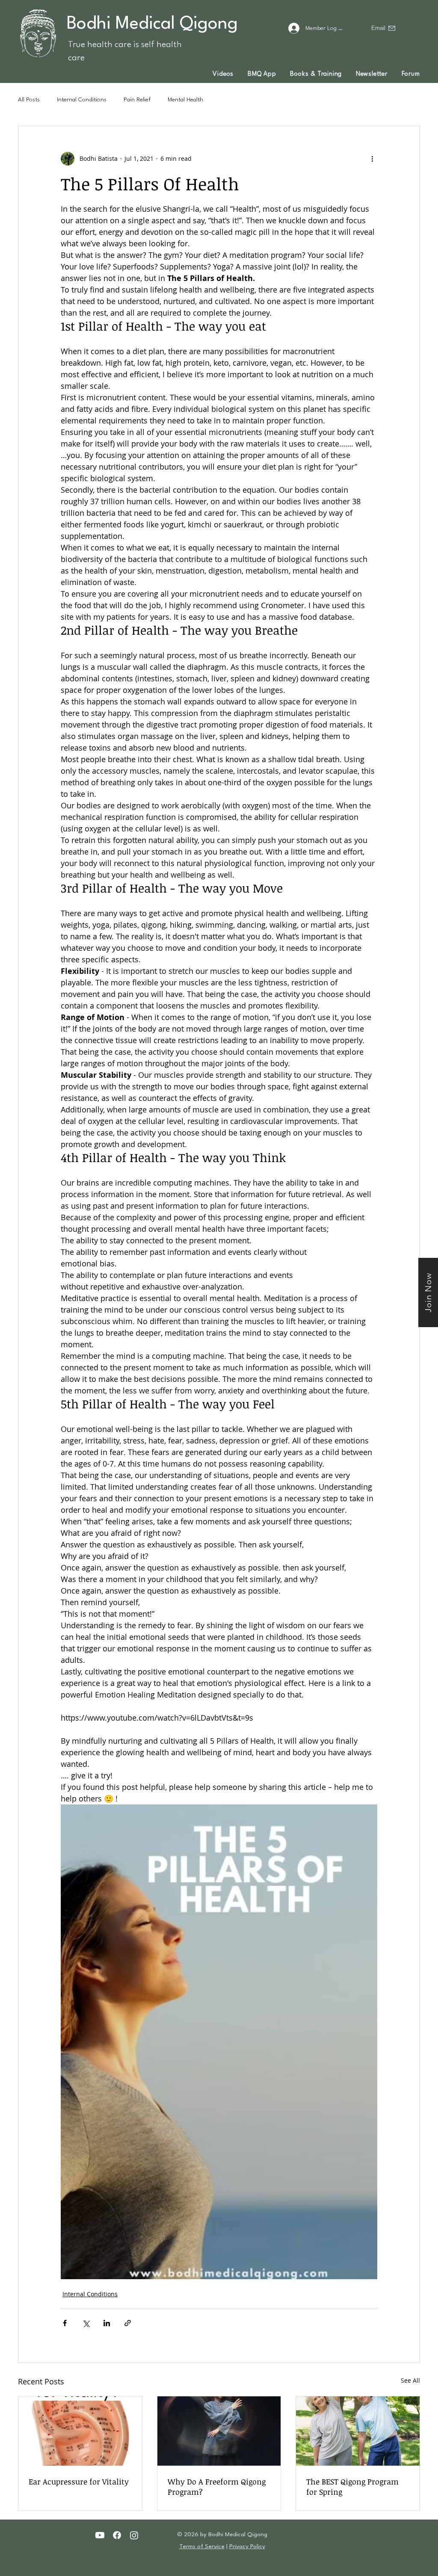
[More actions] (372, 159)
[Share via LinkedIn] (107, 2323)
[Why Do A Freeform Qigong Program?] (219, 2431)
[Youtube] (100, 2535)
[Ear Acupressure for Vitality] (80, 2431)
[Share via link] (128, 2323)
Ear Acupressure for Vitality (79, 2481)
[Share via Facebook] (65, 2323)
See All (410, 2380)
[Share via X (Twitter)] (86, 2323)
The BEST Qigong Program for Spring (352, 2487)
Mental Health (185, 100)
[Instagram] (134, 2535)
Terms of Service (202, 2546)
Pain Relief (137, 100)
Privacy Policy (247, 2546)
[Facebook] (117, 2535)
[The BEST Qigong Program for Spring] (358, 2431)
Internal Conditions (82, 100)
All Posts (29, 100)
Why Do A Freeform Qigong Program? (217, 2487)
